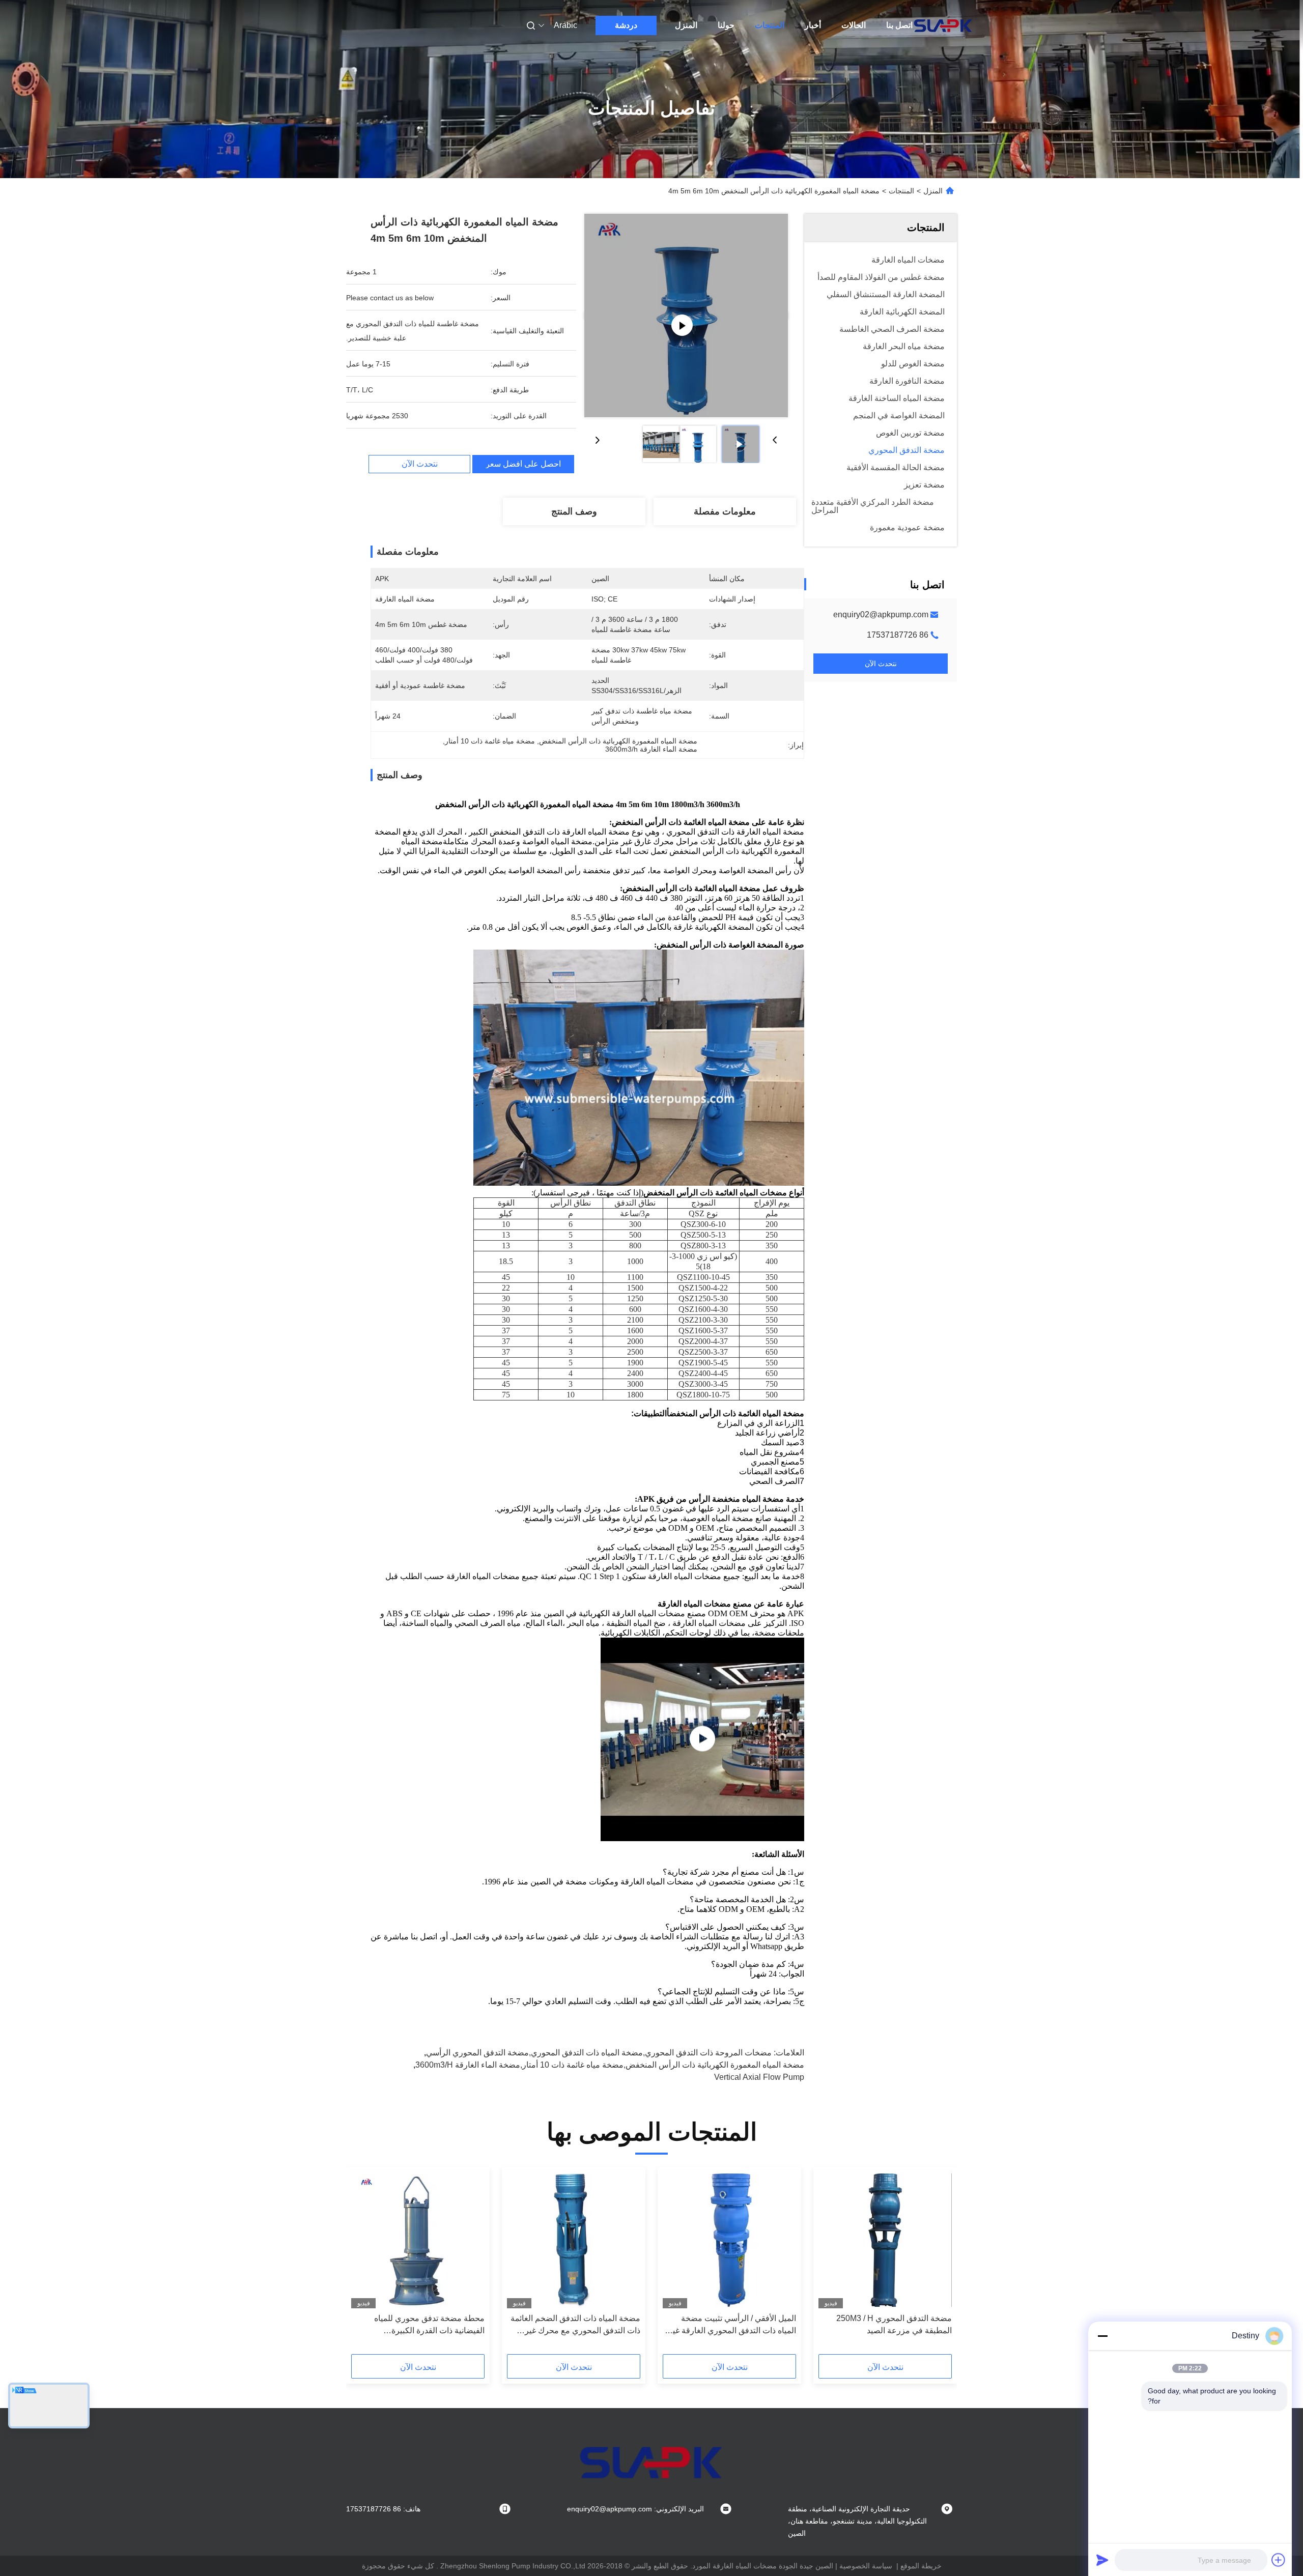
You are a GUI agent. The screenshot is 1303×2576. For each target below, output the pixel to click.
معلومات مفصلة (725, 511)
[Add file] (1279, 2560)
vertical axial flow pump (759, 2077)
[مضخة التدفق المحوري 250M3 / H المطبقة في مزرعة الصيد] (885, 2240)
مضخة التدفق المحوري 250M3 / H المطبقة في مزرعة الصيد (894, 2324)
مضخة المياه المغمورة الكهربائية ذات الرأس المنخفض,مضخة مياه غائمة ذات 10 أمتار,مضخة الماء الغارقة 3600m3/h (610, 2065)
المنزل (686, 25)
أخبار (813, 25)
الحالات (854, 25)
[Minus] (1102, 2336)
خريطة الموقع (921, 2566)
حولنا (726, 25)
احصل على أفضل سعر (523, 464)
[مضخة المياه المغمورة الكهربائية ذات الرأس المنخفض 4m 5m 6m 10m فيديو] (686, 316)
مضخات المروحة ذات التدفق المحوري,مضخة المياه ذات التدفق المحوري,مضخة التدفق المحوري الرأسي (599, 2053)
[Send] (1102, 2560)
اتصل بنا (899, 25)
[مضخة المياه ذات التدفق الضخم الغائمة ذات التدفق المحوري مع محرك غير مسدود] (574, 2240)
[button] (939, 2264)
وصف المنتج (574, 511)
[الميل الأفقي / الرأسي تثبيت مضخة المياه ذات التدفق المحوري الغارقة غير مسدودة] (729, 2240)
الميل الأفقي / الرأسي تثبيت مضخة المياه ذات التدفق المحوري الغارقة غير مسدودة (732, 2325)
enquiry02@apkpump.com (881, 614)
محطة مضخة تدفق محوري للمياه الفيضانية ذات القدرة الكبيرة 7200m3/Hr (429, 2325)
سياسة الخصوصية (866, 2566)
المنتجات (770, 25)
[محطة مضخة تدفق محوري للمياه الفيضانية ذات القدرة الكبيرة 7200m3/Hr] (418, 2240)
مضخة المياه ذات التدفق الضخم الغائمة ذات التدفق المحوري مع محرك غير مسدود (575, 2325)
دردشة (626, 25)
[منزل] (943, 25)
